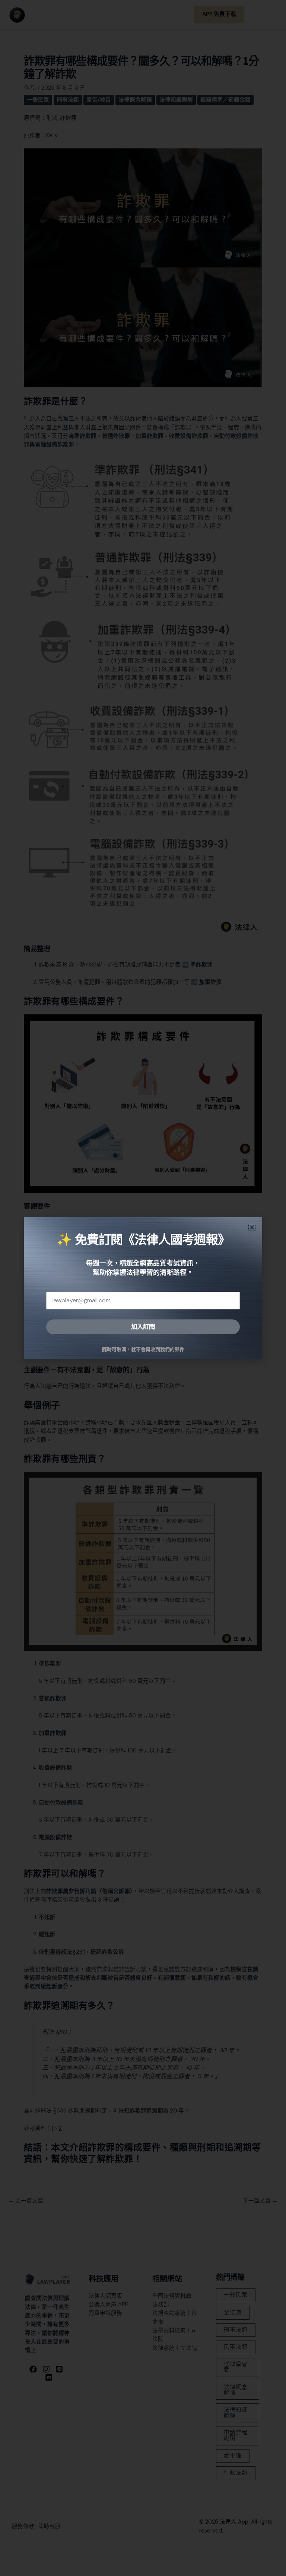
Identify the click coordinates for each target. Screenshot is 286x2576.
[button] (252, 1227)
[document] (143, 1288)
